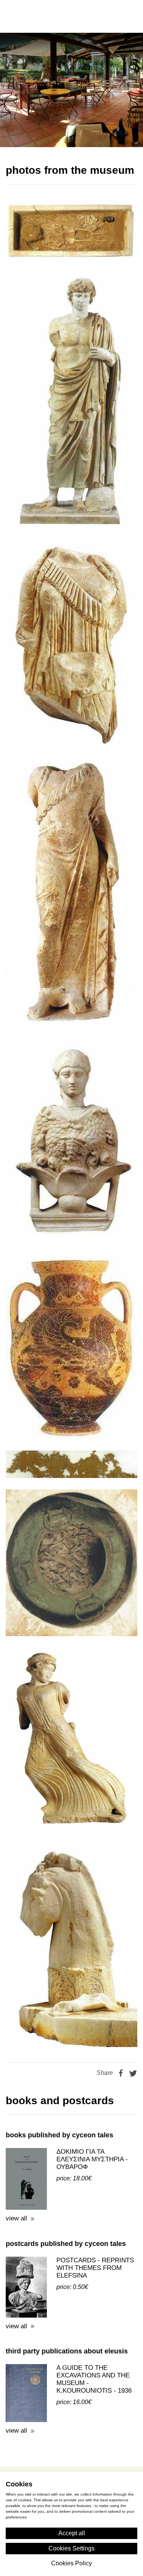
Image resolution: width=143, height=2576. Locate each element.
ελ (87, 16)
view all (16, 2186)
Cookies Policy (71, 2563)
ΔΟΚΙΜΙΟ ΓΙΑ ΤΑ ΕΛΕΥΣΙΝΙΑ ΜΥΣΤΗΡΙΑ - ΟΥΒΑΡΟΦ (92, 2126)
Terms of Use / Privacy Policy (71, 2458)
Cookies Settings (71, 2548)
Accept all (72, 2533)
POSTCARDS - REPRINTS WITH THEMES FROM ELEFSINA (95, 2235)
